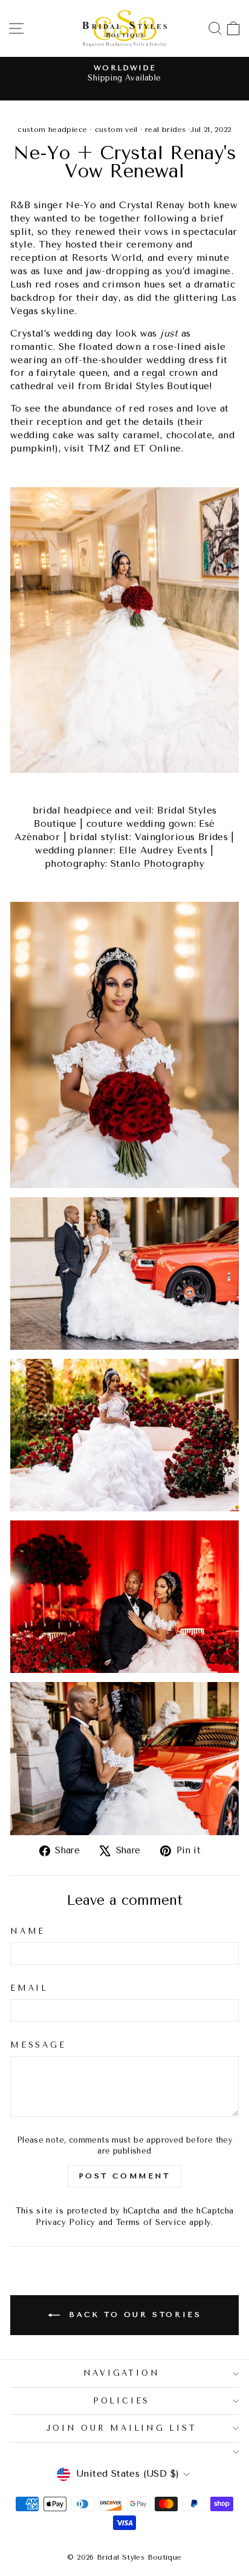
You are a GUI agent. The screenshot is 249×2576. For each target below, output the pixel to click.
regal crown (170, 373)
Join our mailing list (122, 2428)
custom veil (116, 130)
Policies (121, 2401)
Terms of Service (151, 2222)
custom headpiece (52, 130)
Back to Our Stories (133, 2315)
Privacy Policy (65, 2222)
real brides (165, 130)
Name (28, 1931)
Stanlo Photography (157, 864)
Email (29, 1988)
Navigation (122, 2373)
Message (38, 2045)
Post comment (124, 2176)
